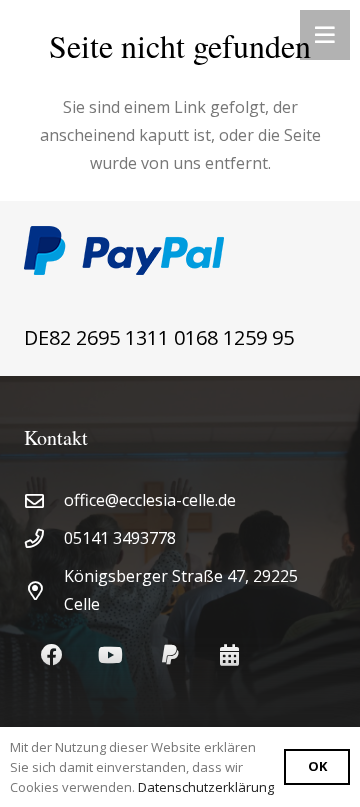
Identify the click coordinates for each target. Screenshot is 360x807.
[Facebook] (51, 655)
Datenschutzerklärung (206, 787)
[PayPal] (170, 655)
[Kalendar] (229, 655)
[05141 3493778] (44, 538)
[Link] (180, 250)
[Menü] (325, 35)
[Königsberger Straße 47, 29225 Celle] (44, 590)
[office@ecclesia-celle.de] (44, 500)
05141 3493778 (120, 538)
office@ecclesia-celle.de (150, 500)
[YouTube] (110, 655)
